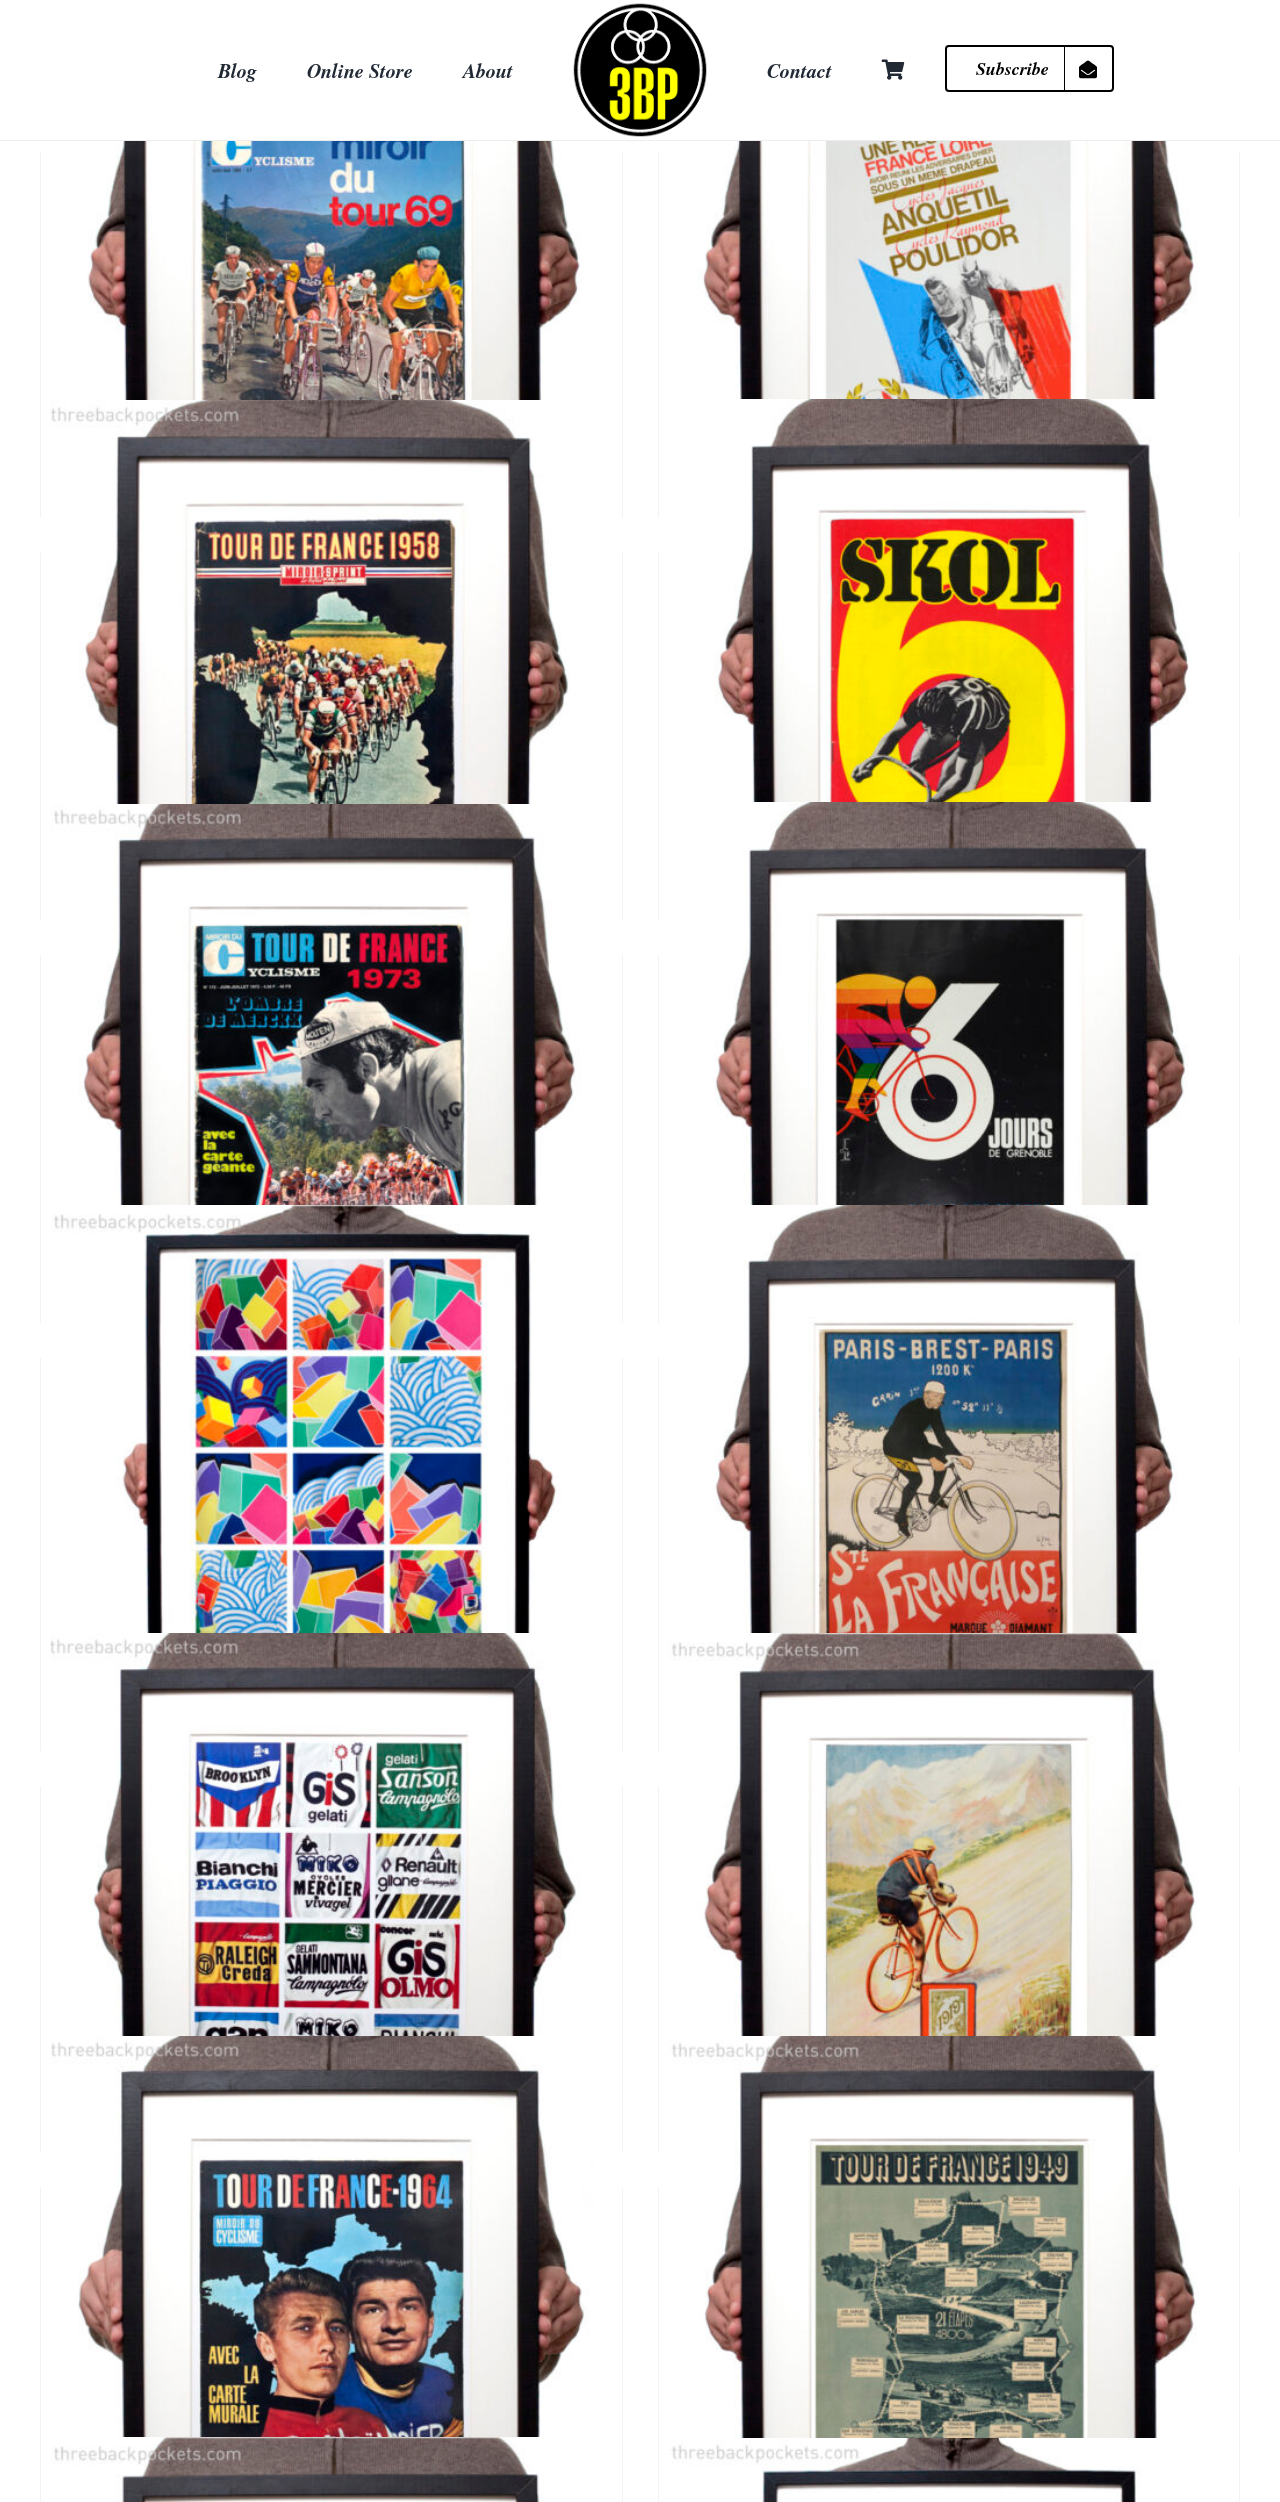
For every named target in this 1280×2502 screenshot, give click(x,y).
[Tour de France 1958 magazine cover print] (331, 690)
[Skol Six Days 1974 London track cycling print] (949, 690)
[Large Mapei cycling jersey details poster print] (331, 1495)
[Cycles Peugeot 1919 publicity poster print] (949, 1923)
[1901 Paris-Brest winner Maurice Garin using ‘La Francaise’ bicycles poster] (949, 1495)
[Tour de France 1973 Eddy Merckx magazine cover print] (331, 1092)
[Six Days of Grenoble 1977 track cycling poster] (949, 1092)
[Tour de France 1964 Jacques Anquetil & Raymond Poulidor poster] (949, 288)
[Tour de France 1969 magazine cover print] (331, 288)
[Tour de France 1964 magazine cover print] (331, 2325)
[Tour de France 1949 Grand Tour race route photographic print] (949, 2325)
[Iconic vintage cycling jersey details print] (331, 1923)
